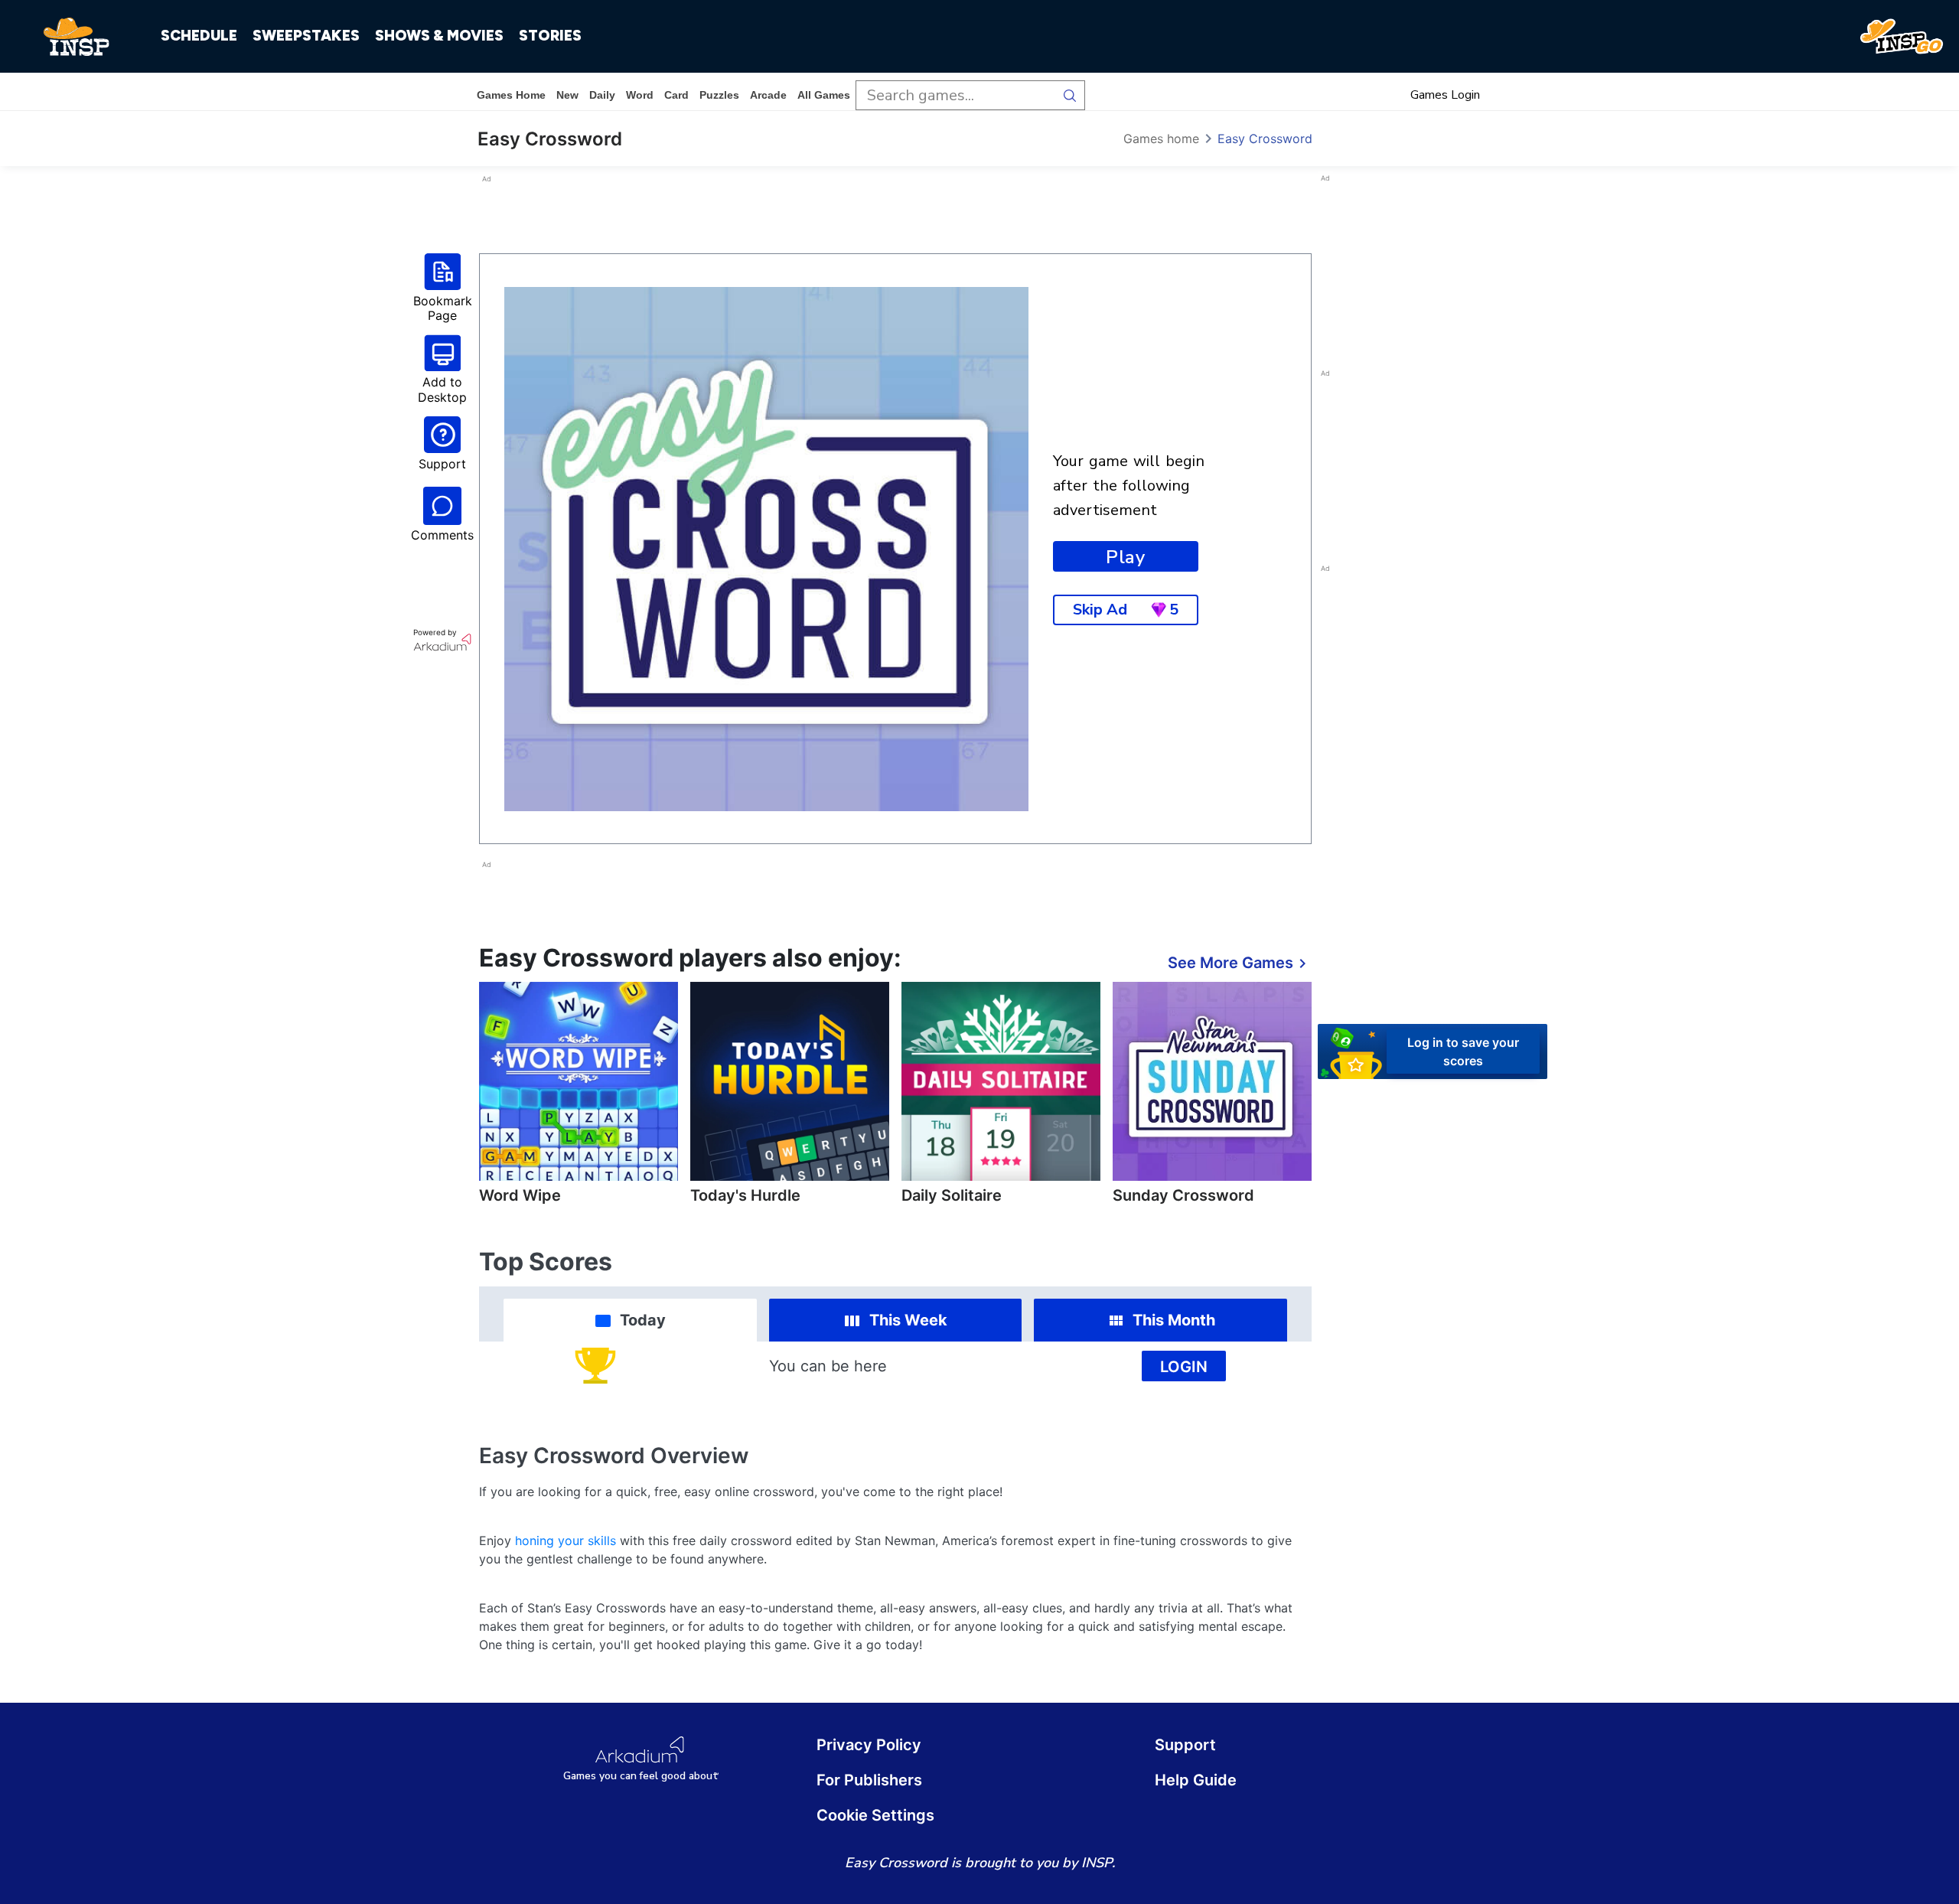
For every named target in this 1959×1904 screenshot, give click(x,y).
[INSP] (77, 37)
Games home (511, 95)
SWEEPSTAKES (306, 36)
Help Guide (1196, 1780)
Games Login (1445, 95)
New (567, 95)
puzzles (719, 95)
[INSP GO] (1902, 37)
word (640, 95)
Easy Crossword (1265, 139)
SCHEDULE (199, 36)
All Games (824, 95)
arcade (768, 95)
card (676, 95)
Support (1185, 1745)
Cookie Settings (875, 1815)
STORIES (550, 36)
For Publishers (869, 1780)
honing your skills (566, 1540)
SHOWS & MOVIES (439, 36)
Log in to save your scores (1463, 1051)
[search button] (1070, 95)
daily (602, 95)
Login (1184, 1367)
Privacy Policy (869, 1745)
